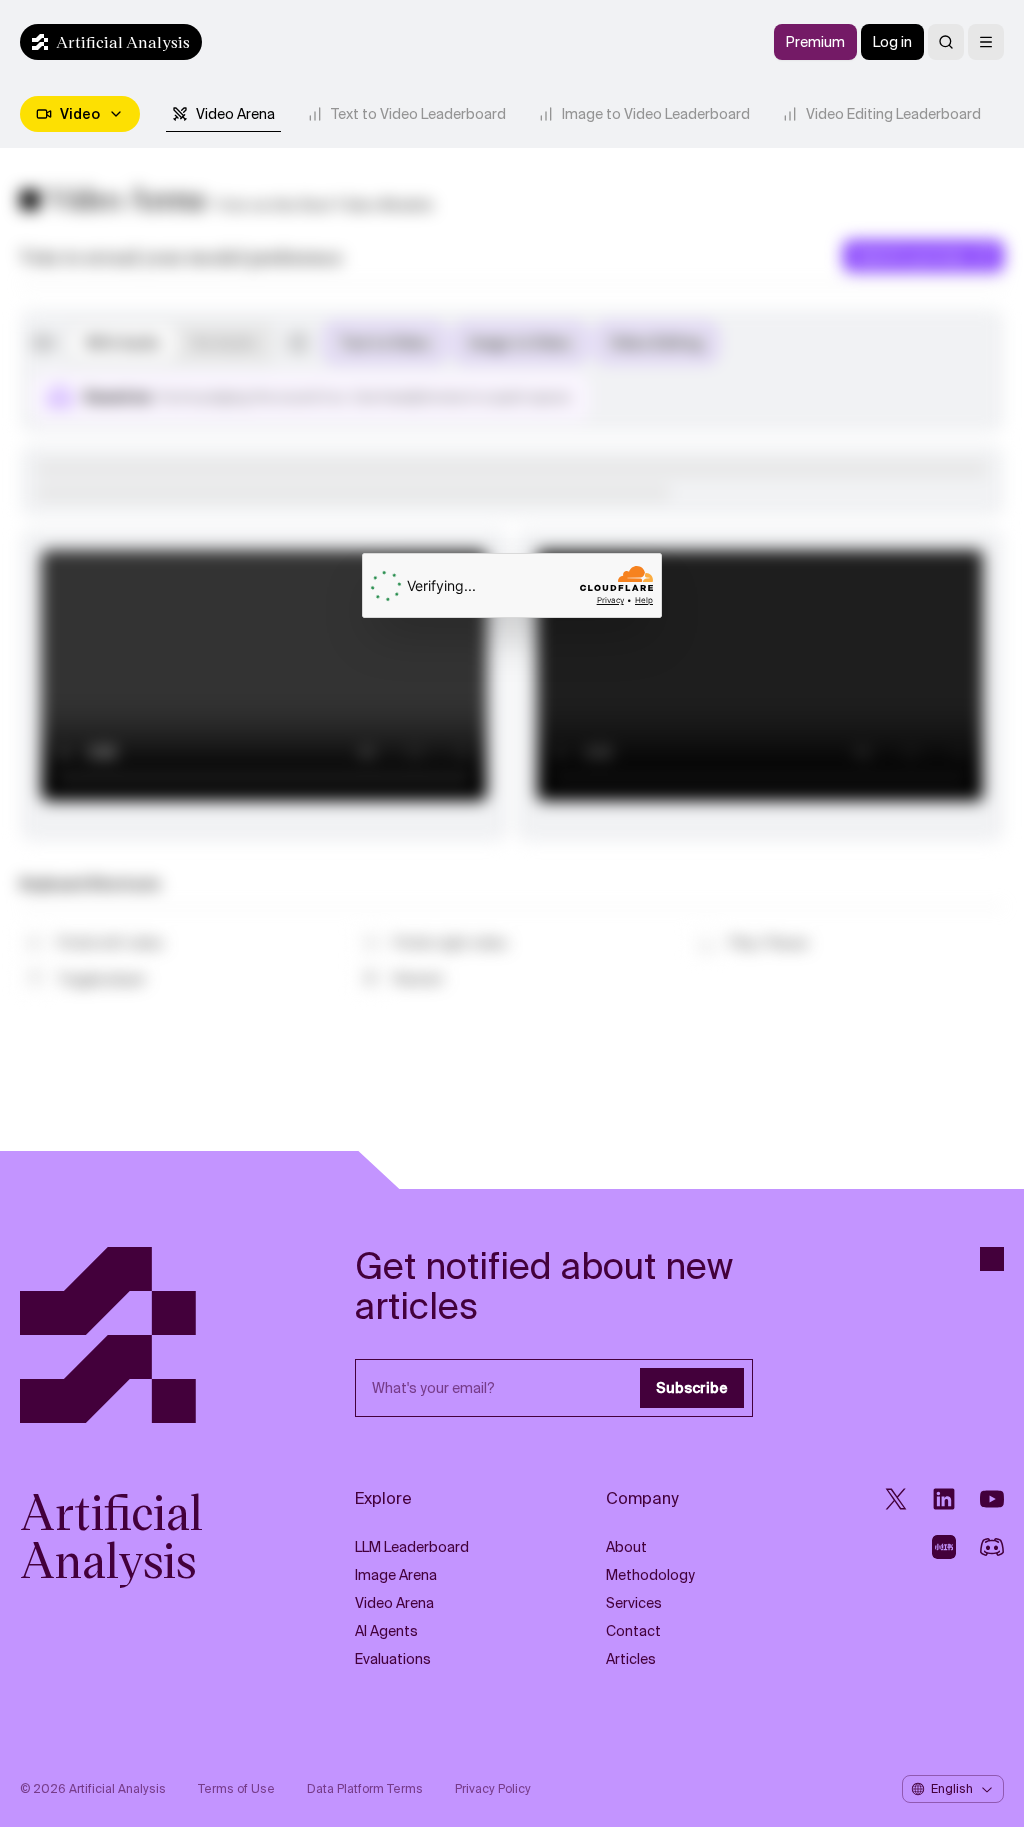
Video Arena (394, 1603)
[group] (171, 343)
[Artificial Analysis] (135, 1335)
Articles (631, 1659)
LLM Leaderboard (412, 1547)
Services (634, 1603)
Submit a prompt (911, 256)
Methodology (650, 1575)
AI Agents (386, 1631)
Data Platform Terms (365, 1789)
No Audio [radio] (224, 343)
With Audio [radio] (123, 343)
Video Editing (656, 343)
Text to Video (385, 343)
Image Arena (396, 1575)
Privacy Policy (493, 1789)
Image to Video (520, 343)
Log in (892, 42)
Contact (633, 1631)
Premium (815, 42)
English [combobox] (952, 1789)
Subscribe (692, 1388)
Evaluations (393, 1659)
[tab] (223, 114)
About (626, 1547)
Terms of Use (236, 1789)
